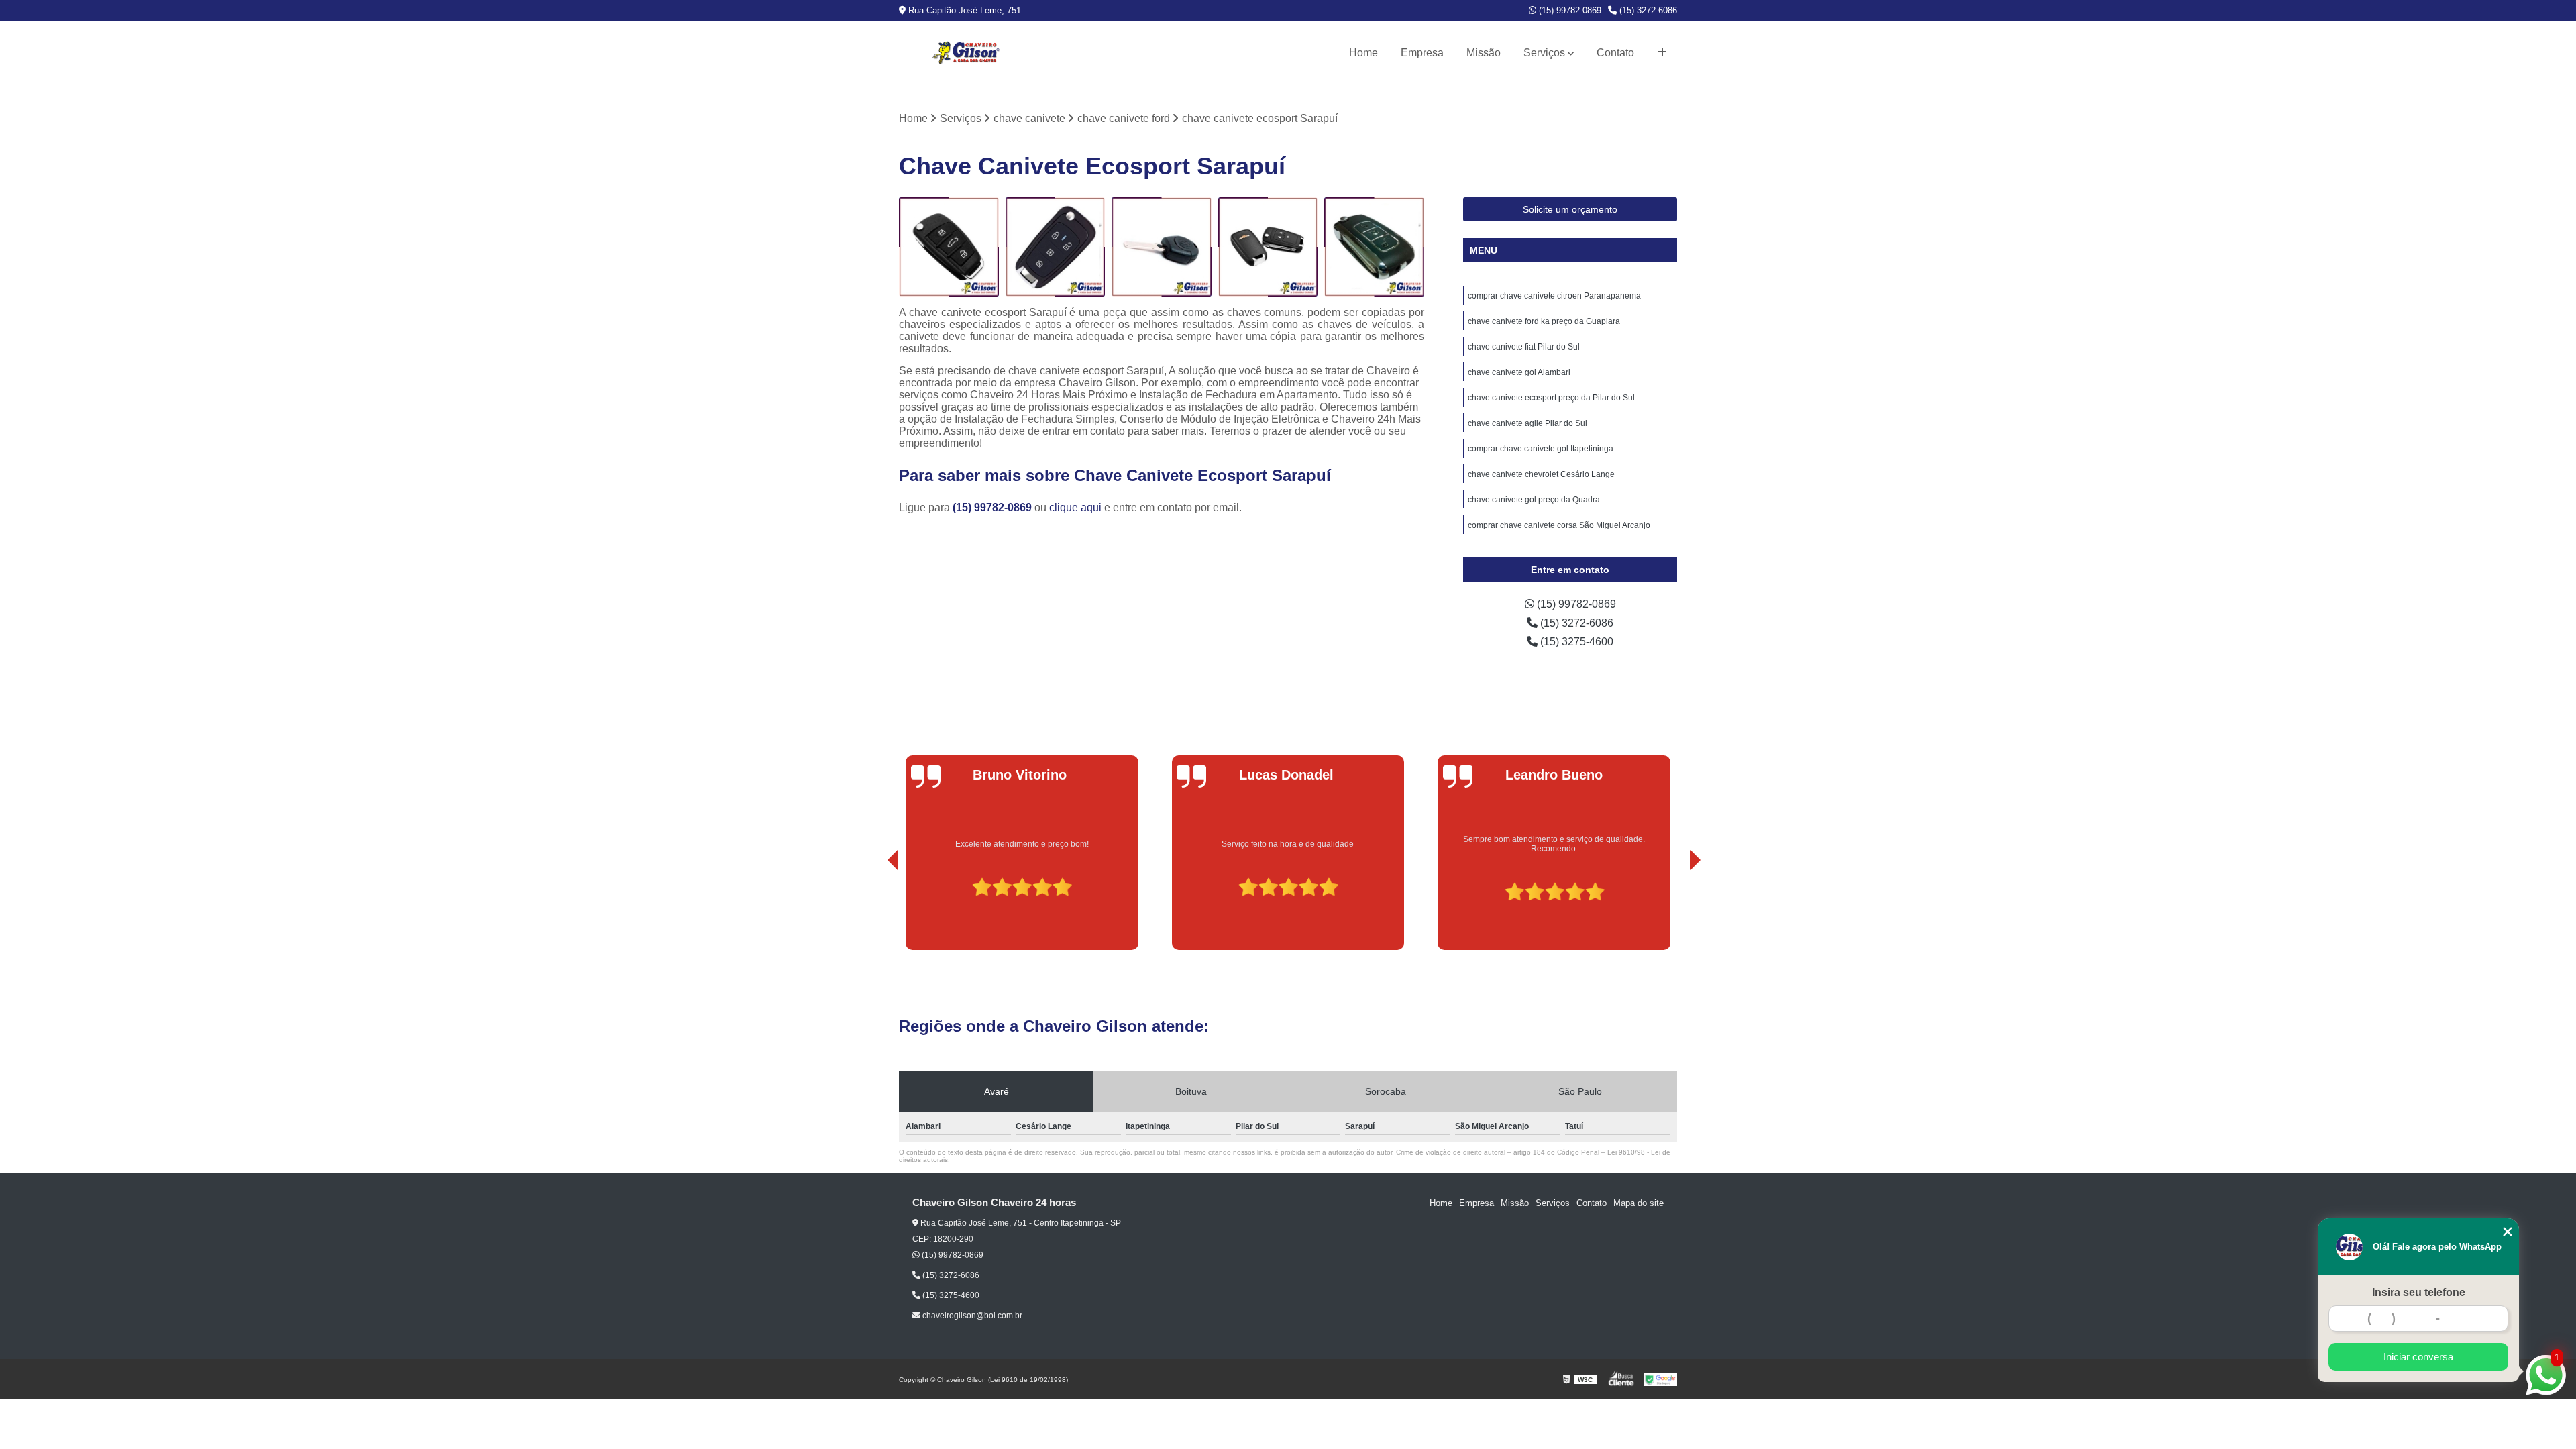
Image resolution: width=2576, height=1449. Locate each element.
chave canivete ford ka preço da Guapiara (1544, 321)
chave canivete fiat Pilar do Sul (1524, 347)
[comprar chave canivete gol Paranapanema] (1056, 247)
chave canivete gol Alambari (1519, 372)
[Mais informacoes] (1662, 53)
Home (1363, 53)
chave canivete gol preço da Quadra (1534, 500)
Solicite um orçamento (1570, 209)
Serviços (1544, 53)
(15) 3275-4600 (1575, 642)
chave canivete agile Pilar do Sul (1527, 423)
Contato (1615, 53)
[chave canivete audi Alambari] (1374, 247)
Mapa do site (1639, 1203)
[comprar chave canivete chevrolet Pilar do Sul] (1162, 247)
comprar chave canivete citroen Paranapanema (1554, 296)
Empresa (1422, 53)
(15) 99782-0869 (1569, 10)
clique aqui (1075, 507)
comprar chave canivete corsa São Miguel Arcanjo (1559, 525)
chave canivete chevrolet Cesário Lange (1541, 474)
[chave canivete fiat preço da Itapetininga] (949, 247)
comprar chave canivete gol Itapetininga (1541, 449)
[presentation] (874, 912)
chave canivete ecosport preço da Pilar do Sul (1551, 398)
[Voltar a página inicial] (966, 53)
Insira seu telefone (2419, 1292)
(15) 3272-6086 (1647, 10)
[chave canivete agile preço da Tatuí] (1268, 247)
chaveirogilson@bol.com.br (971, 1316)
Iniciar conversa (2418, 1357)
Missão (1484, 53)
